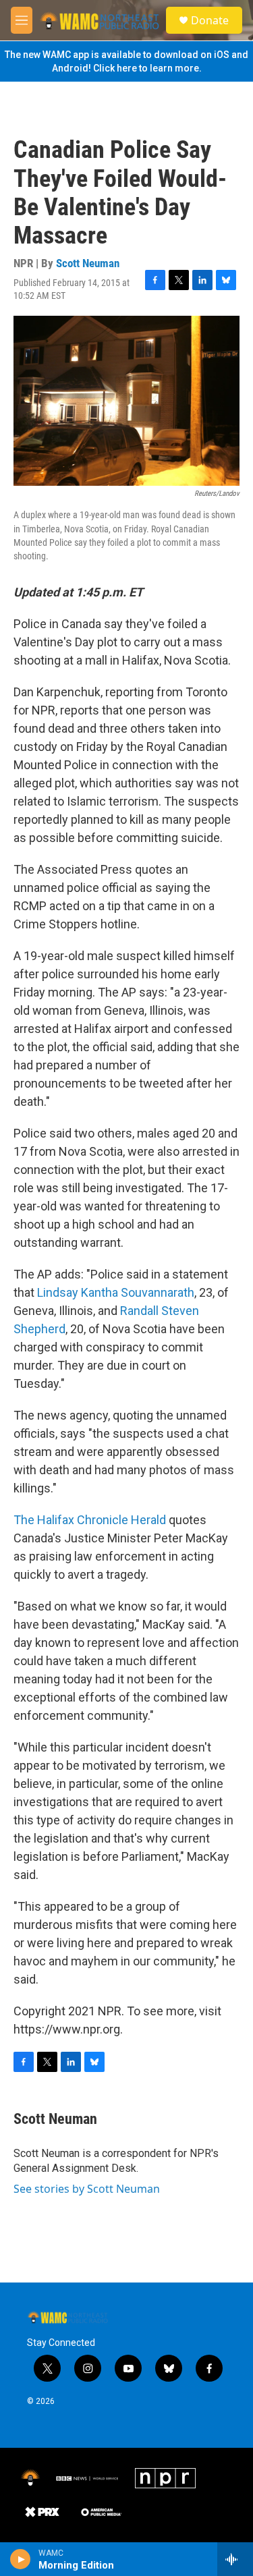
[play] (21, 2559)
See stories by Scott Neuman (87, 2189)
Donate (210, 20)
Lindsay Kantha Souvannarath (116, 1292)
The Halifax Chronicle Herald (90, 1520)
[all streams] (235, 2559)
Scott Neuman (88, 263)
